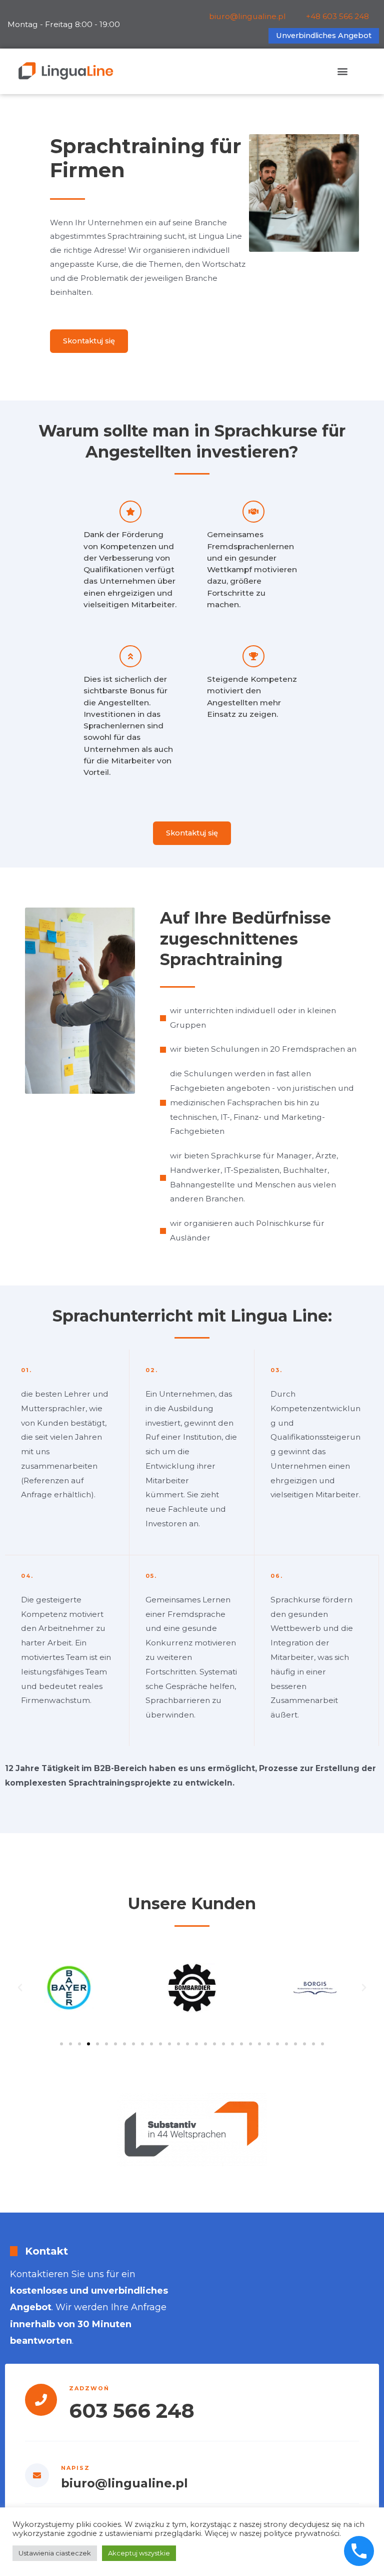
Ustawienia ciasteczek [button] (55, 2553)
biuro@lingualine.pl (247, 16)
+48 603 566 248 (337, 16)
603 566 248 (132, 2411)
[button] (342, 71)
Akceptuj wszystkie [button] (139, 2553)
